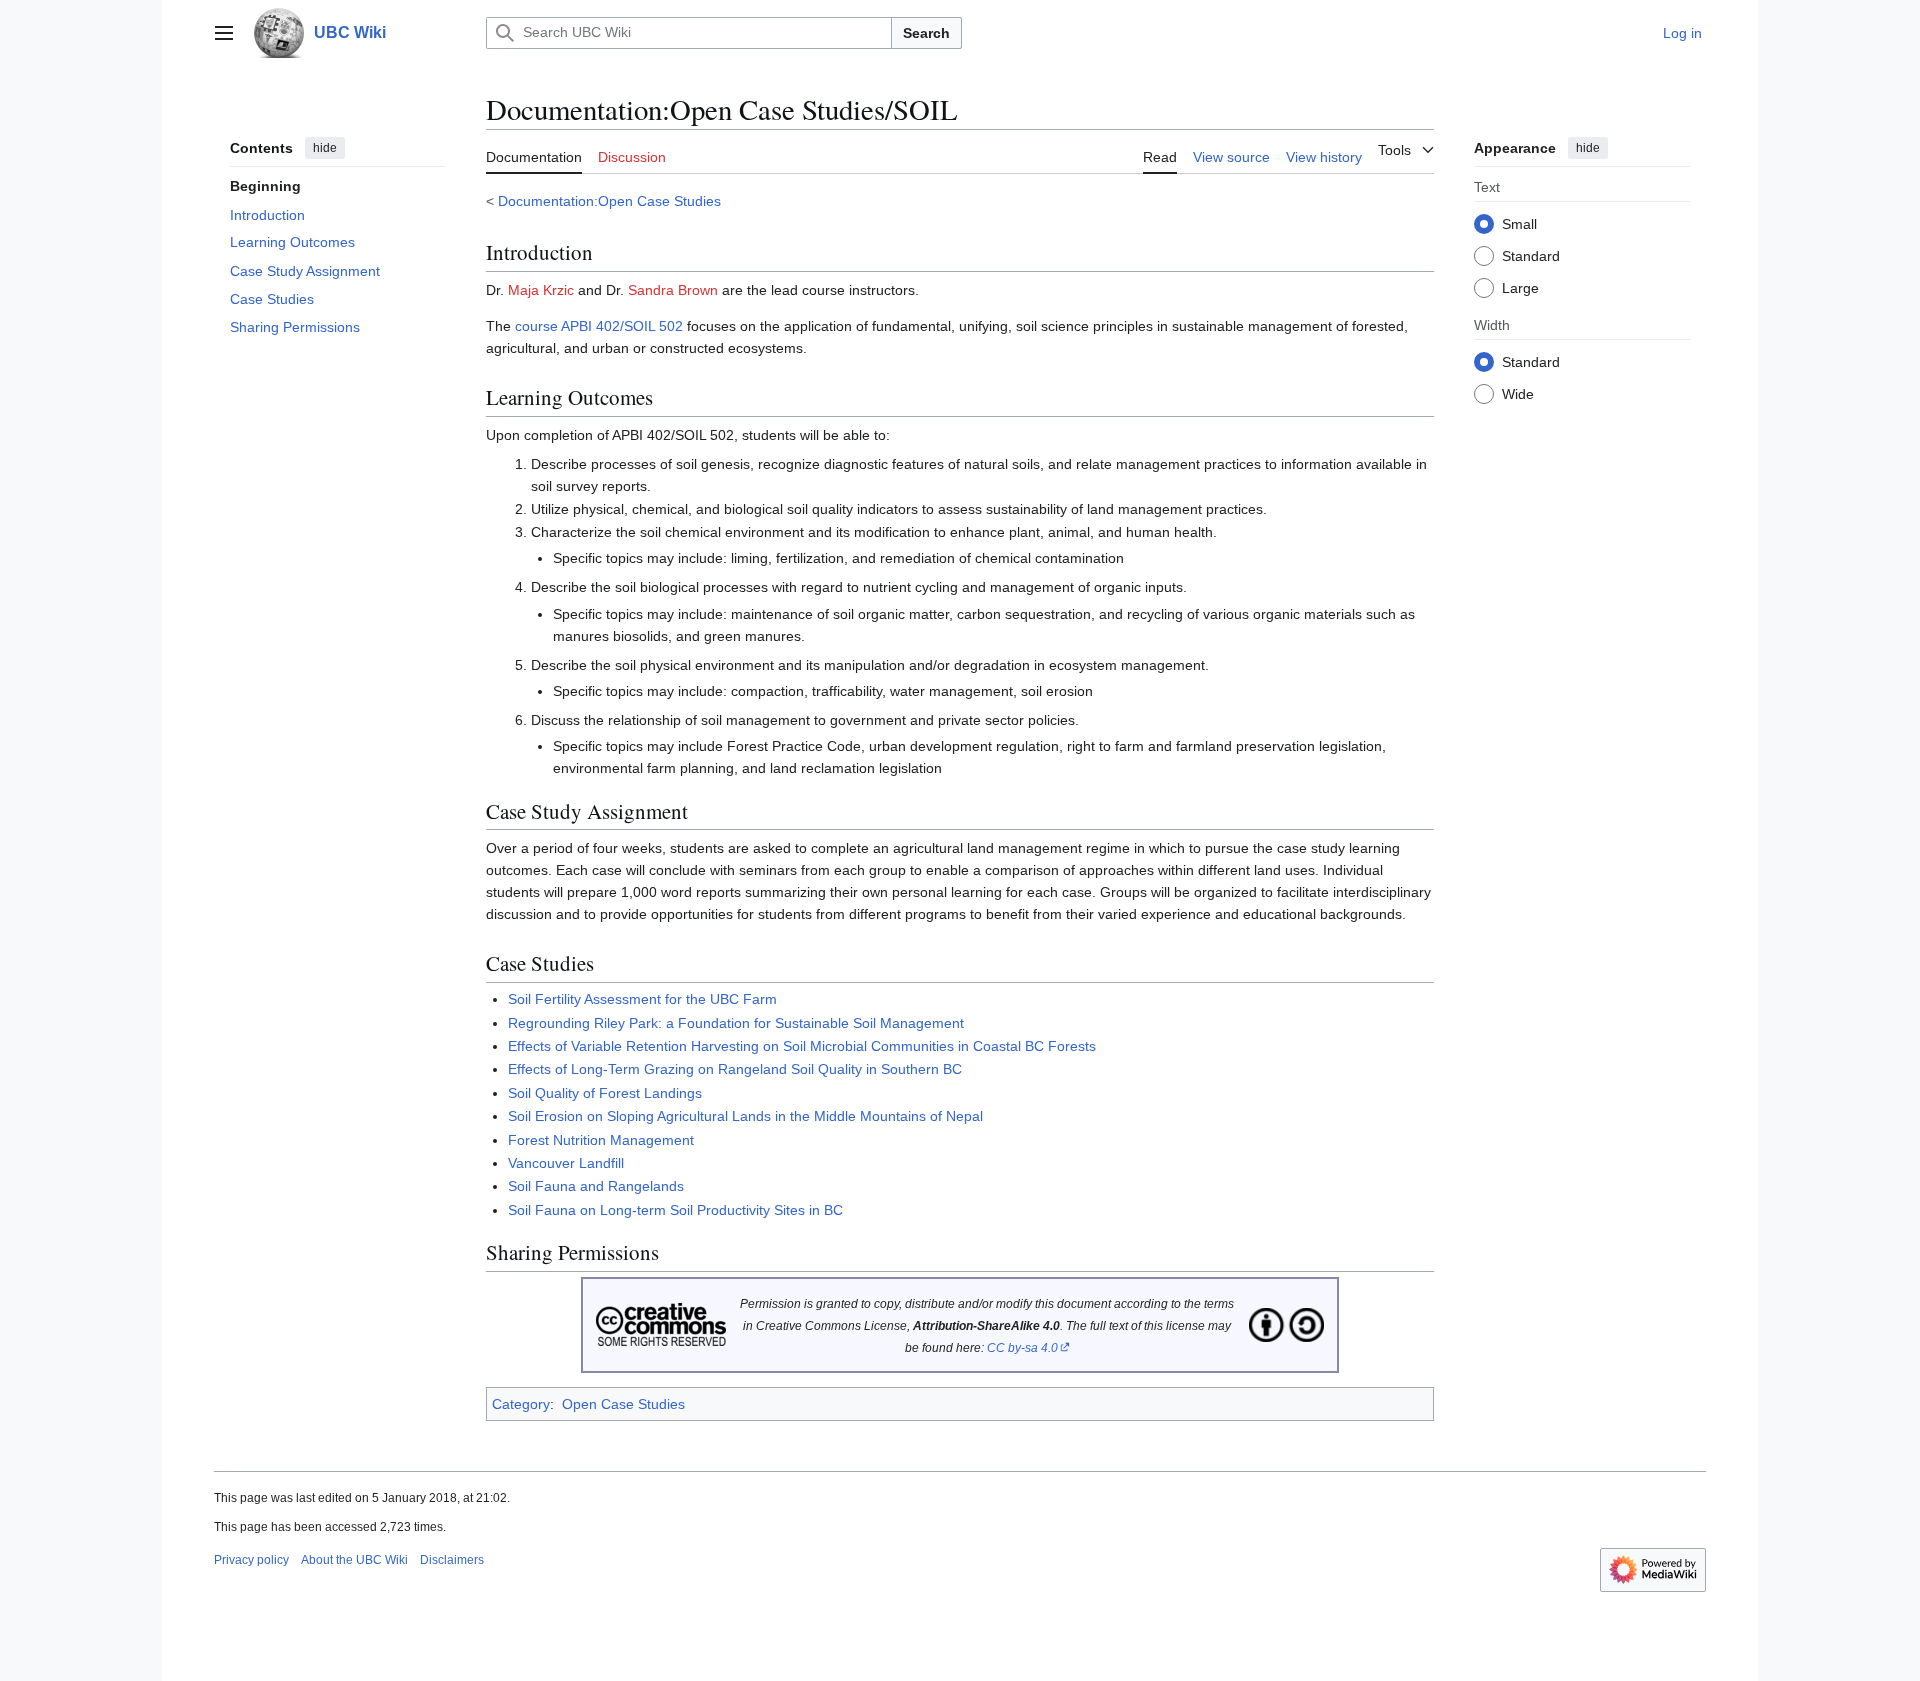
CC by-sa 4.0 (1022, 1347)
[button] (224, 33)
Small (1519, 223)
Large (1520, 287)
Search (926, 33)
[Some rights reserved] (661, 1324)
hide (325, 148)
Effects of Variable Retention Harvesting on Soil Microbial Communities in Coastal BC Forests (802, 1046)
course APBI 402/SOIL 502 (599, 326)
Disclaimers (452, 1560)
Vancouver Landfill (566, 1163)
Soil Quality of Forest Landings (605, 1093)
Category (521, 1404)
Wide (1518, 393)
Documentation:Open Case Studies (609, 201)
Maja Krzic (541, 290)
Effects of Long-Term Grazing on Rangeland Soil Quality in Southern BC (735, 1069)
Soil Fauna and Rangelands (596, 1186)
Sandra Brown (673, 290)
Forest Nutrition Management (601, 1140)
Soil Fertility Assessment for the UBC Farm (642, 999)
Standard (1531, 255)
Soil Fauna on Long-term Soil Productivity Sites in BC (675, 1210)
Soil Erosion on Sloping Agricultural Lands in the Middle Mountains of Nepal (745, 1116)
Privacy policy (251, 1560)
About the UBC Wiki (354, 1560)
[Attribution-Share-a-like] (1286, 1324)
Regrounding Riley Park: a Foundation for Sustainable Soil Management (736, 1023)
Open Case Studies (623, 1404)
